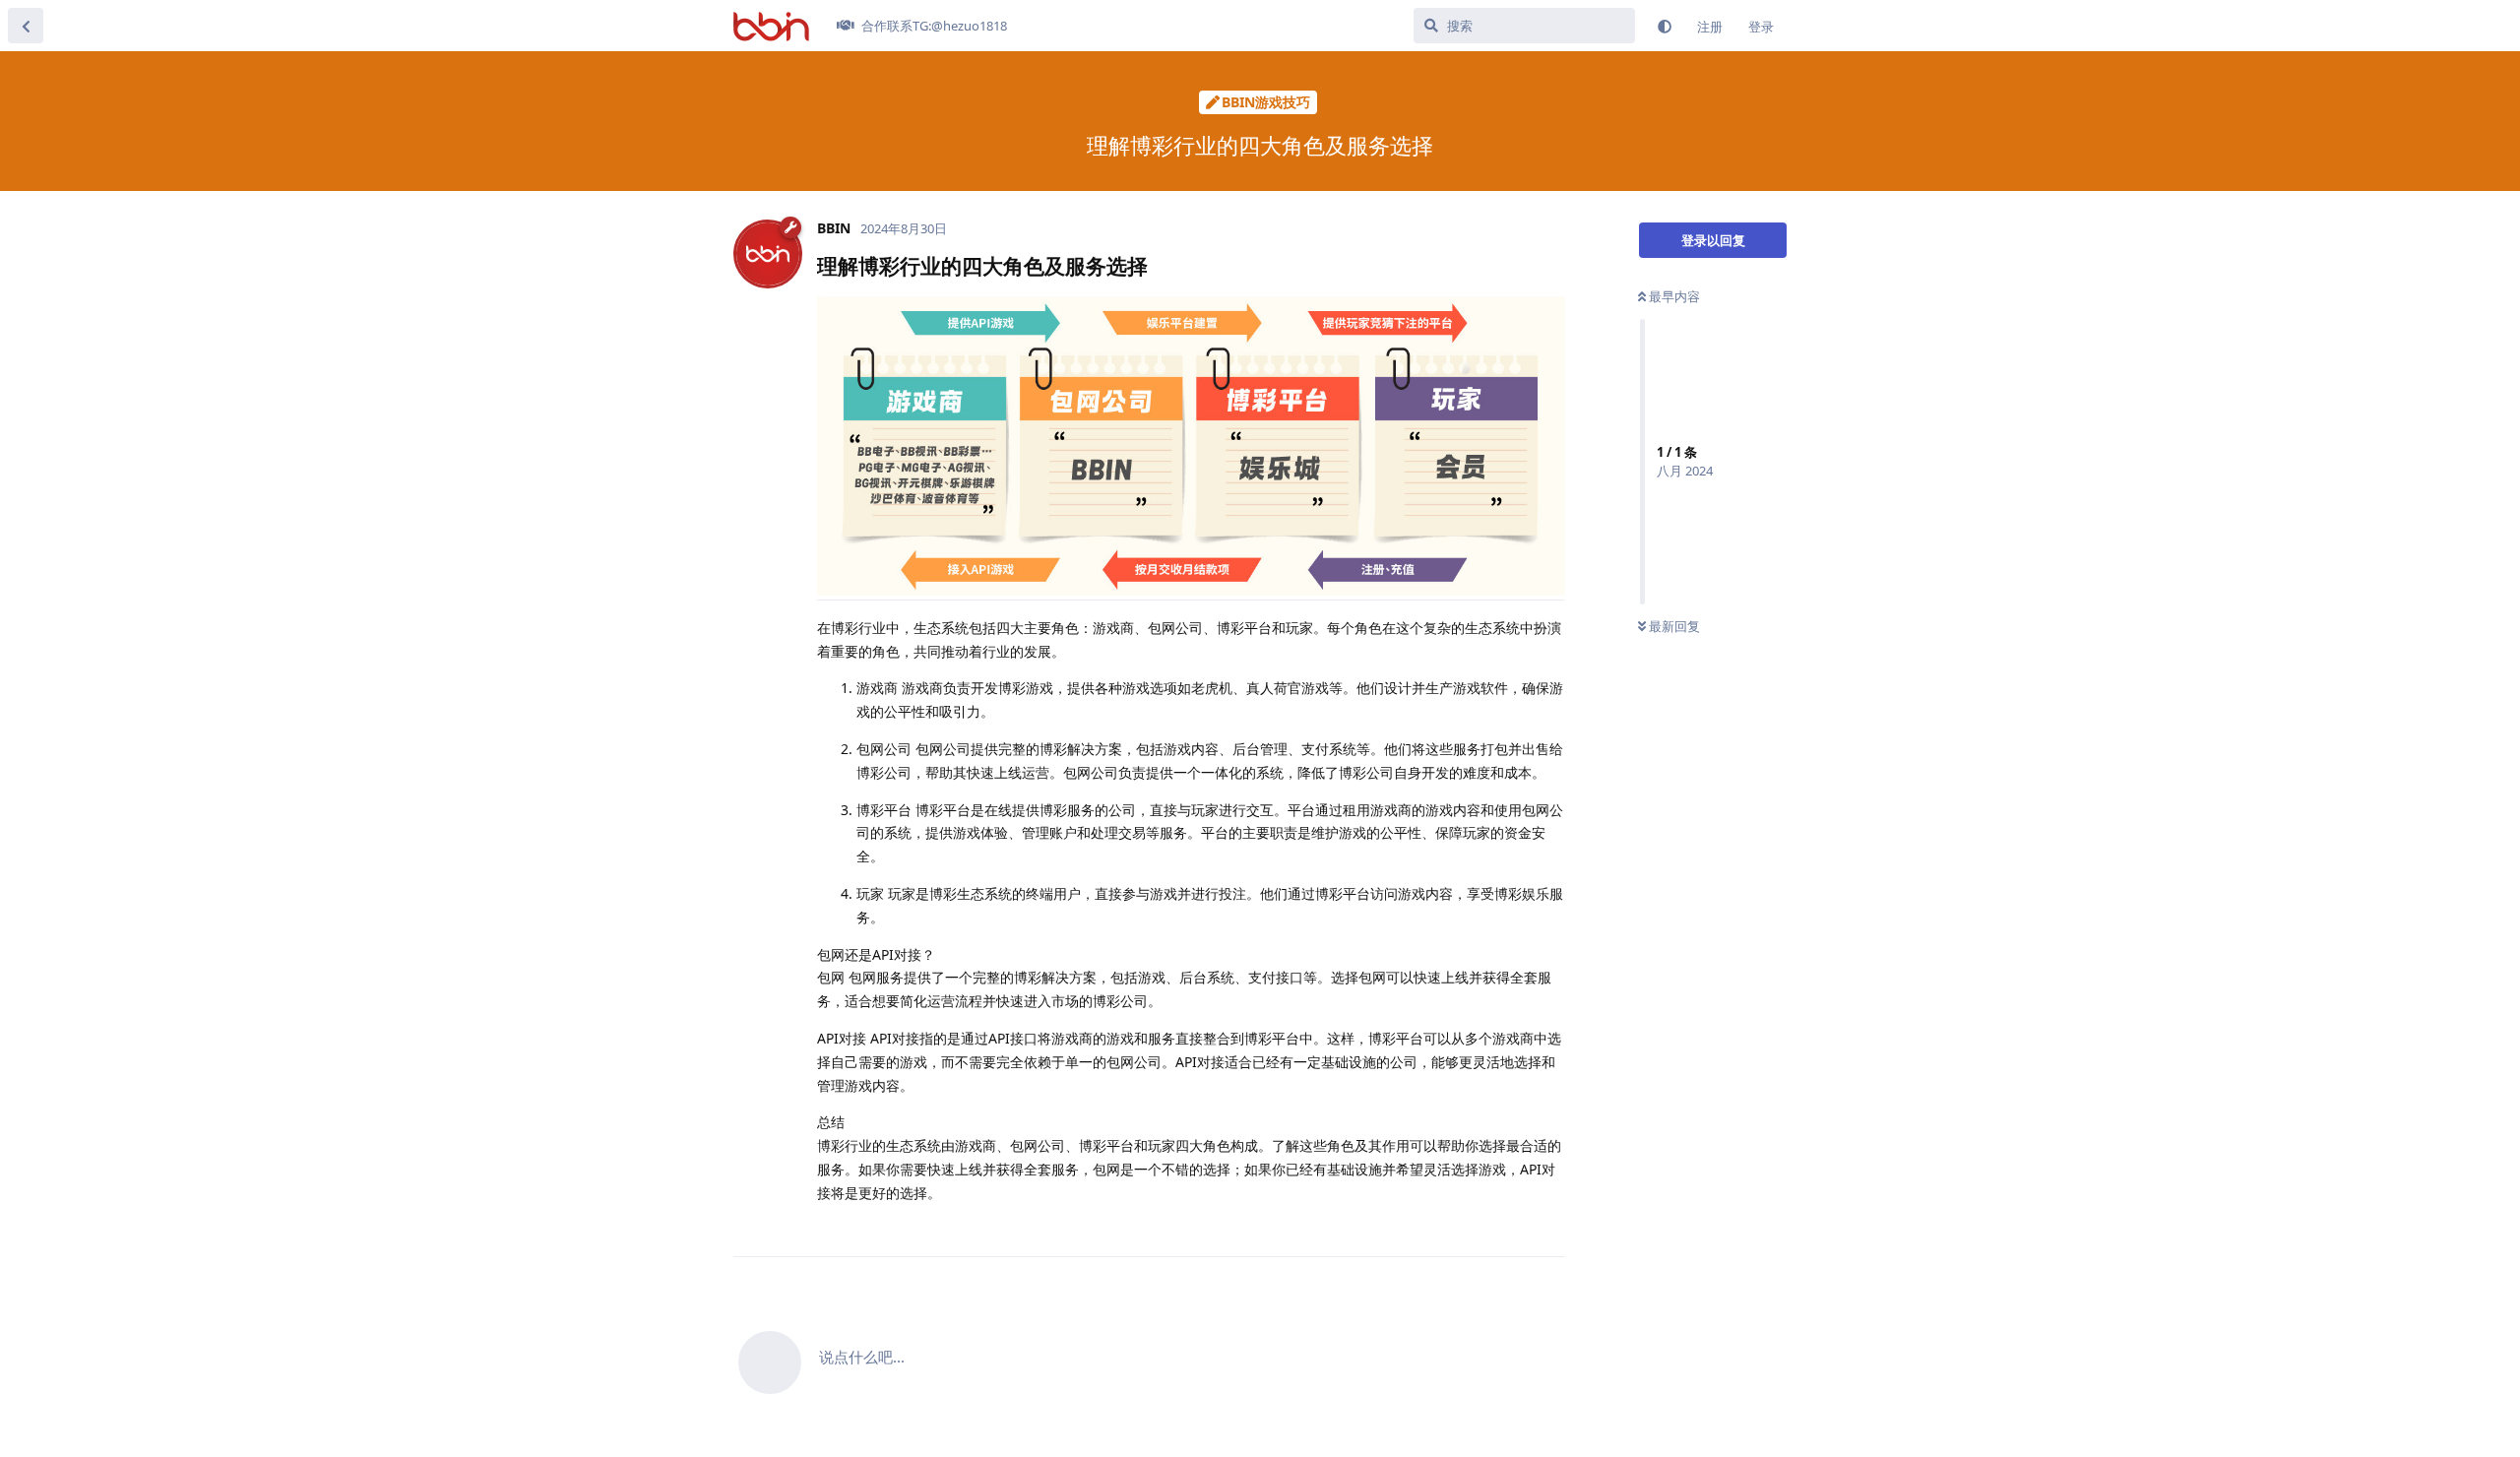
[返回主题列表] (26, 26)
